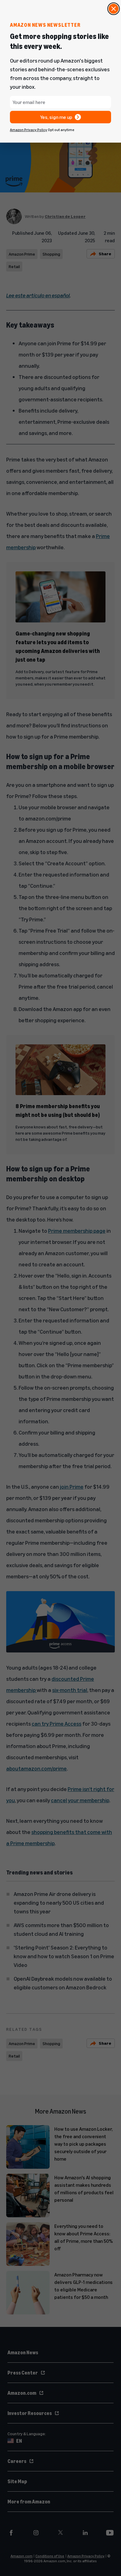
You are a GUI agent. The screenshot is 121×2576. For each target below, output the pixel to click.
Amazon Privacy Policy (29, 130)
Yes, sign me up (56, 117)
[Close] (114, 9)
